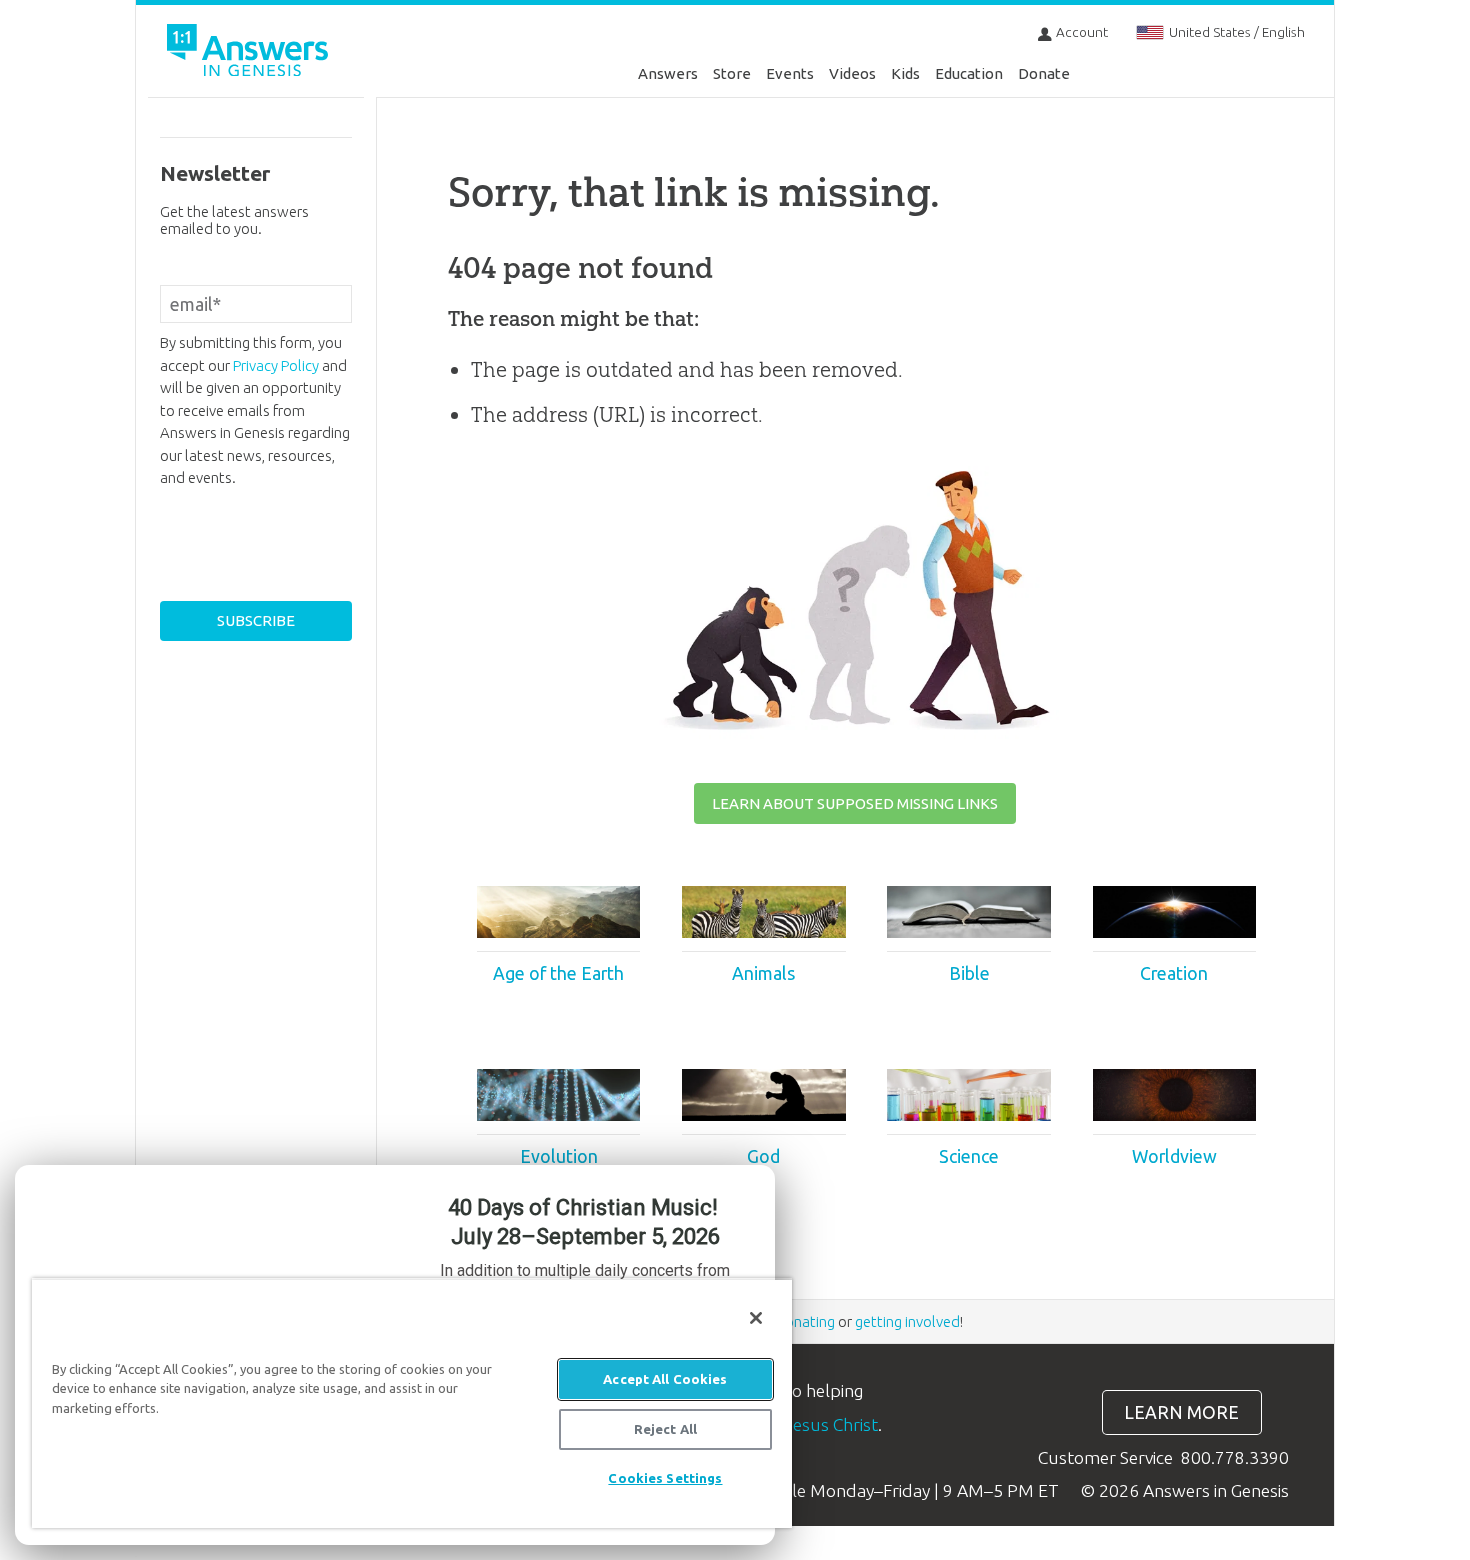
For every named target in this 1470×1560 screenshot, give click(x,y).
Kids (905, 73)
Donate (1044, 73)
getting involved (907, 1321)
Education (969, 73)
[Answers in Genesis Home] (250, 53)
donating (805, 1321)
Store (732, 73)
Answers (668, 73)
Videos (852, 73)
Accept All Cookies (665, 1379)
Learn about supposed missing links (855, 803)
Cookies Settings (665, 1478)
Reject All (665, 1429)
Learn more (1181, 1412)
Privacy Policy (276, 365)
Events (790, 73)
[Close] (756, 1318)
